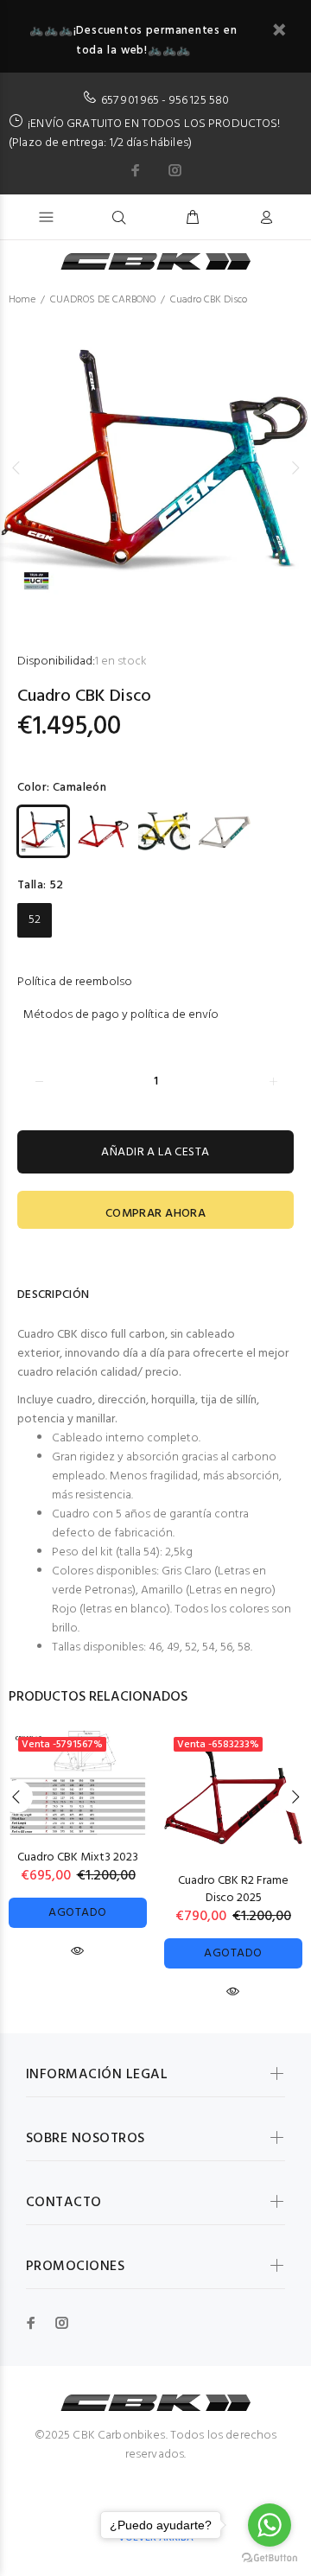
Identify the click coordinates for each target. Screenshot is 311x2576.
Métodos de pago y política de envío (121, 1015)
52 (35, 920)
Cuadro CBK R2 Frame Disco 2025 (233, 1889)
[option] (155, 468)
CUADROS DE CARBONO (103, 300)
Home (22, 300)
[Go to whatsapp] (270, 2525)
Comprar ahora (155, 1214)
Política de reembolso (75, 982)
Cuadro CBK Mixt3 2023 (78, 1857)
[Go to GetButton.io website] (270, 2558)
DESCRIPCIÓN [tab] (53, 1295)
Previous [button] (16, 467)
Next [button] (295, 467)
